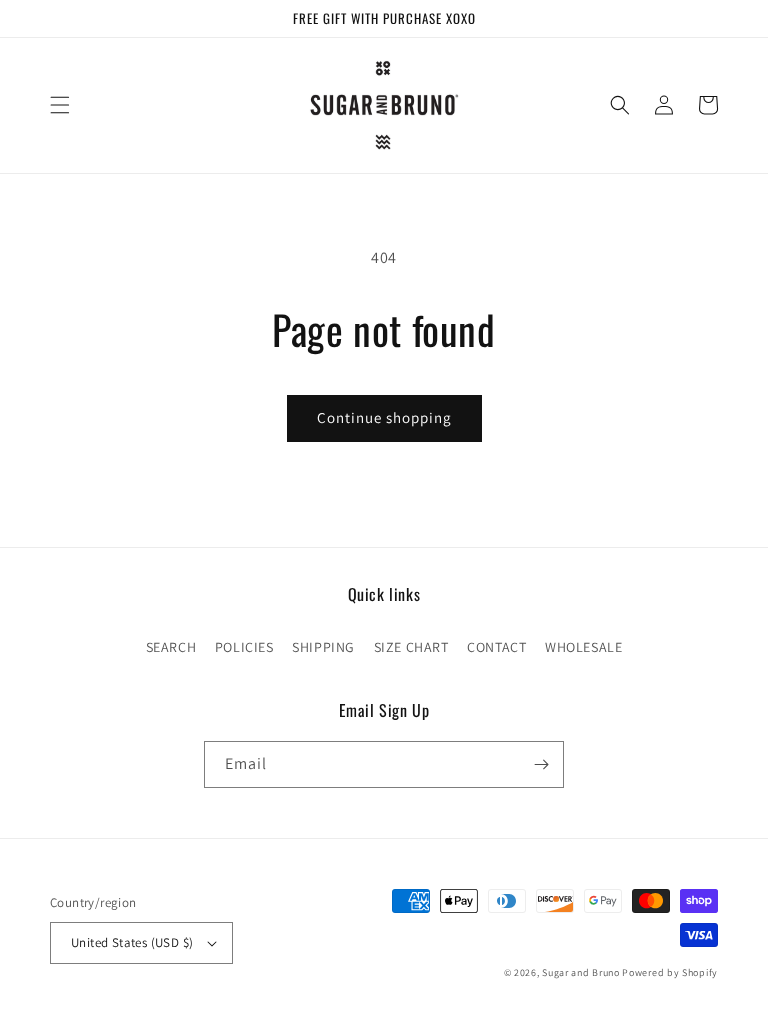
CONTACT (496, 647)
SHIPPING (323, 647)
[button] (60, 105)
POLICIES (244, 647)
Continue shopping (384, 417)
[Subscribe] (541, 764)
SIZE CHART (411, 647)
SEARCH (171, 647)
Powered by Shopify (670, 972)
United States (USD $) (132, 942)
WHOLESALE (583, 647)
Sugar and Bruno (581, 972)
